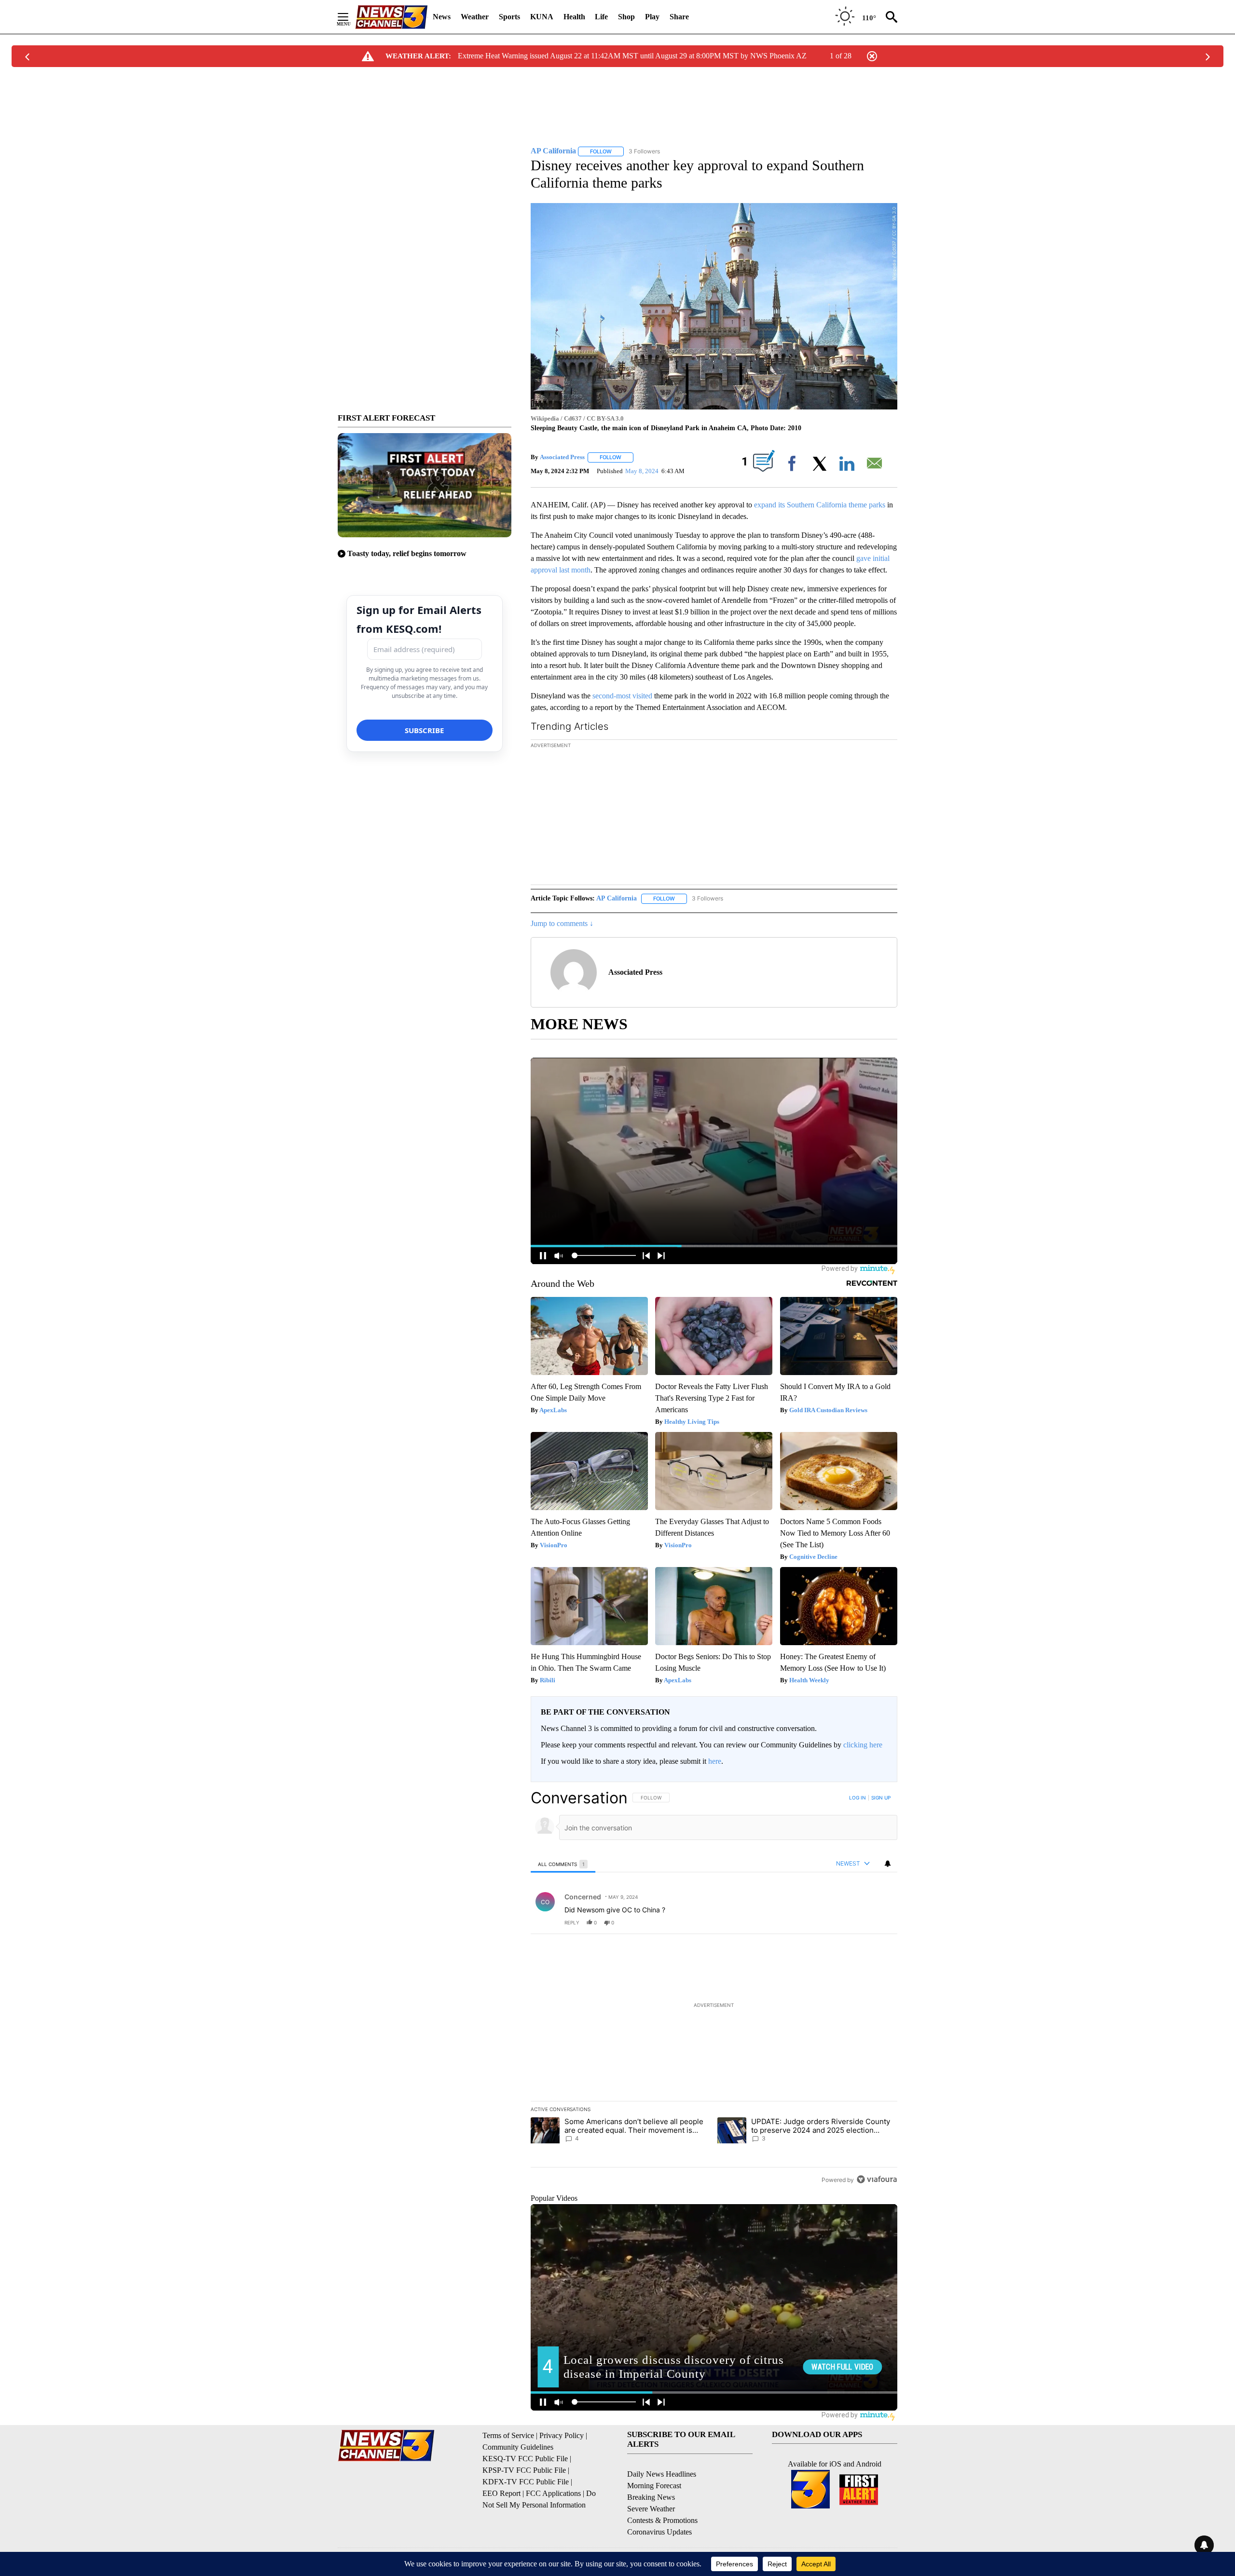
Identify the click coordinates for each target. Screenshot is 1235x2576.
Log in (858, 1798)
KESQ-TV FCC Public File (525, 2459)
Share (679, 17)
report (881, 1922)
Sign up (881, 1798)
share (859, 1922)
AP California (617, 898)
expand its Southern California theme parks (820, 505)
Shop (626, 17)
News (442, 17)
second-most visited (622, 696)
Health (574, 17)
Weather (475, 17)
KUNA (542, 17)
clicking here (863, 1745)
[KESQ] (391, 17)
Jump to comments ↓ (562, 923)
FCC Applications (553, 2493)
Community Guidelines (518, 2447)
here (715, 1761)
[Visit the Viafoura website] (877, 2179)
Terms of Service (508, 2435)
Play (652, 17)
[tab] (563, 1864)
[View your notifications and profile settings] (888, 1864)
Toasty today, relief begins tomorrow (407, 553)
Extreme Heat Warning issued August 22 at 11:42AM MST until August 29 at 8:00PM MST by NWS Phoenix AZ (632, 56)
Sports (509, 17)
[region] (714, 1989)
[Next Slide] (890, 814)
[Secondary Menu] (350, 17)
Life (601, 17)
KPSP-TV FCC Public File (524, 2470)
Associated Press (562, 457)
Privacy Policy (562, 2435)
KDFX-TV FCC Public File (526, 2482)
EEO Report (501, 2493)
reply (572, 1922)
